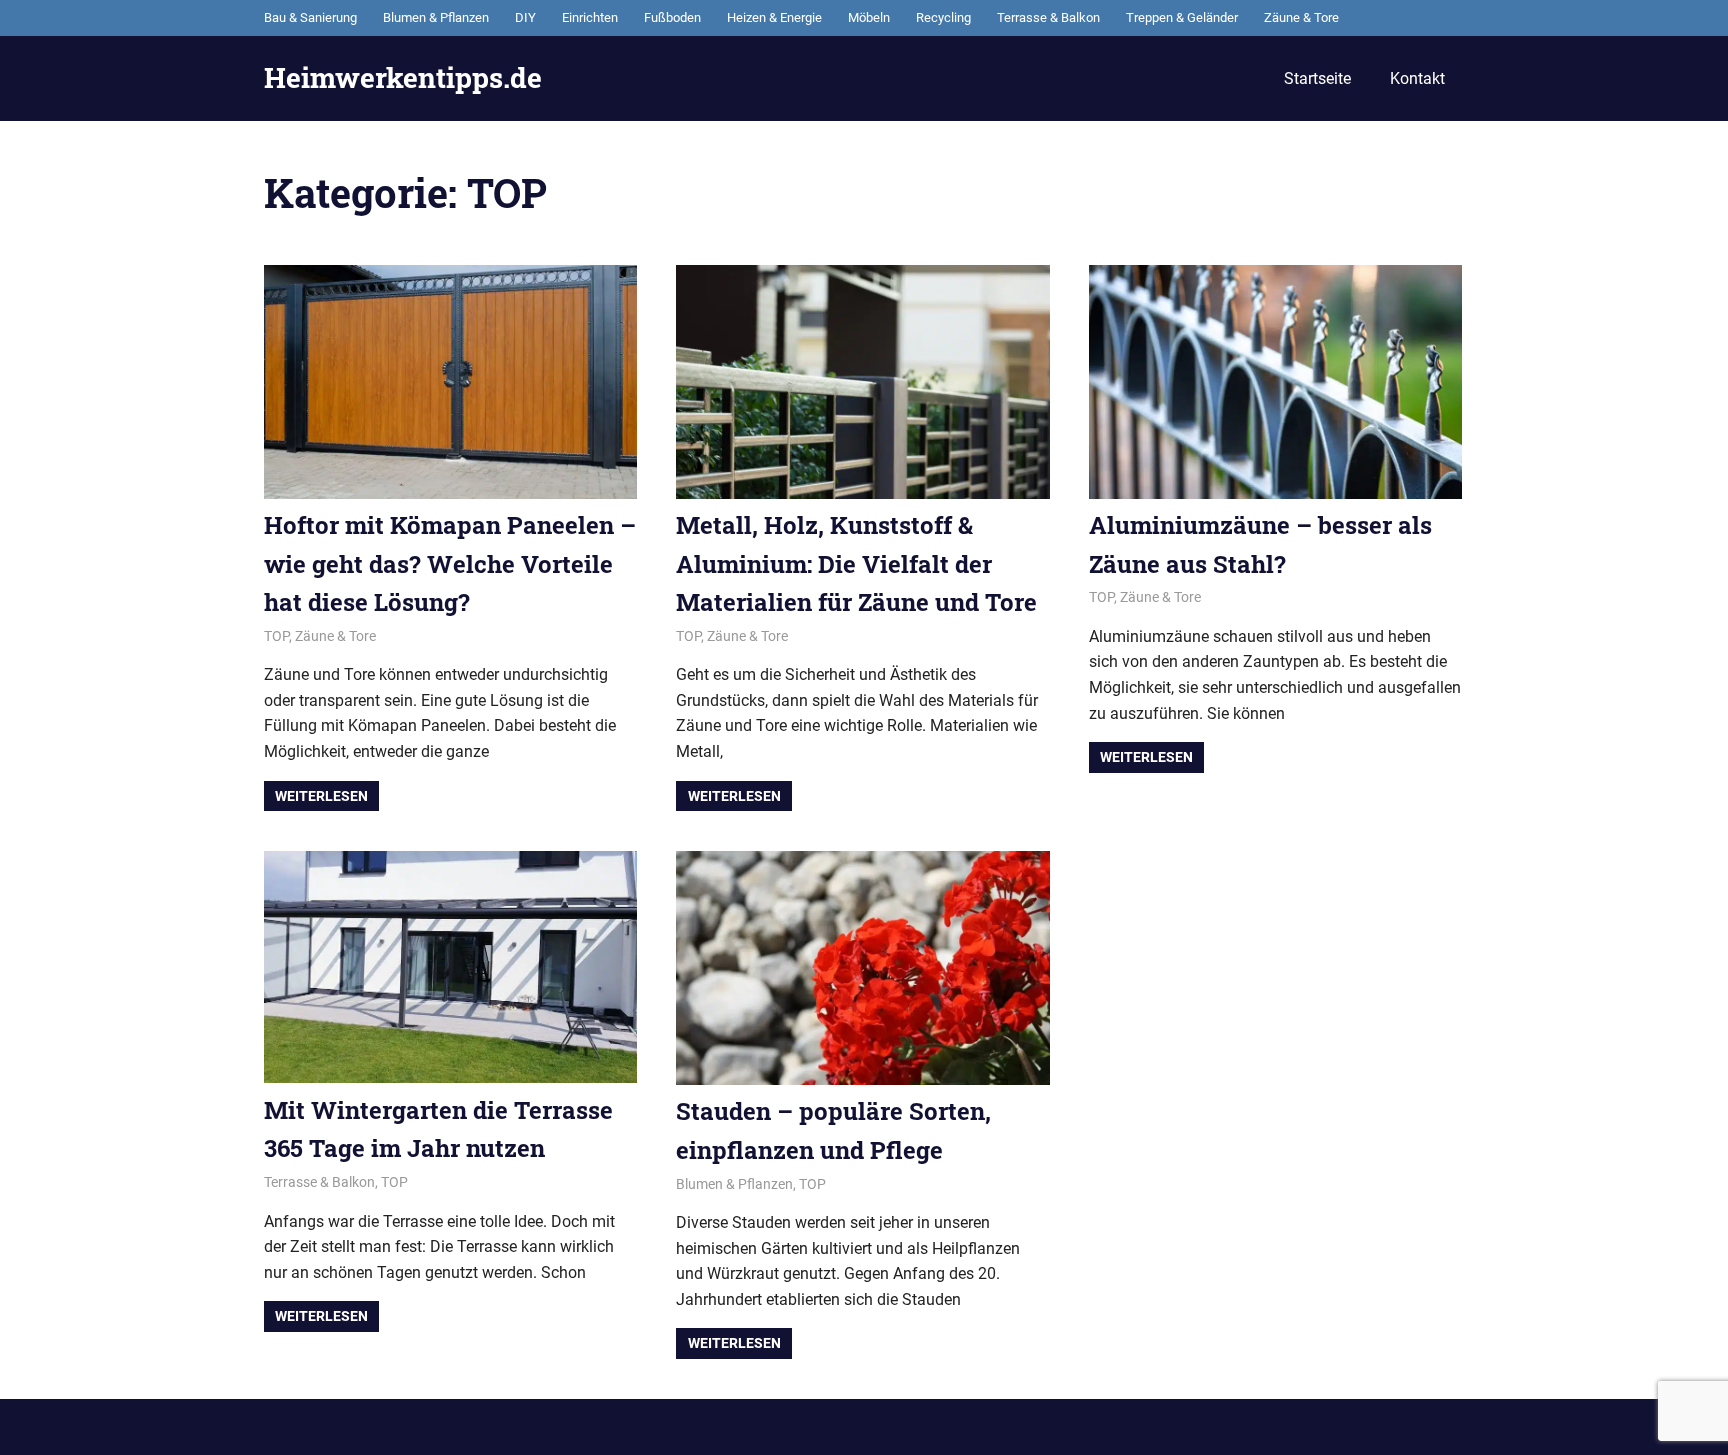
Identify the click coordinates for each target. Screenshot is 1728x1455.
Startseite (1317, 78)
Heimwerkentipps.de (403, 77)
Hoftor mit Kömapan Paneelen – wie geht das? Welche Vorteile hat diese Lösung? (450, 563)
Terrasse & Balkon (1048, 17)
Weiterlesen (321, 796)
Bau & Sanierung (310, 17)
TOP (276, 636)
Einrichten (590, 17)
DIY (525, 17)
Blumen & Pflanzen (436, 17)
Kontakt (1417, 78)
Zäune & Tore (1301, 17)
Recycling (943, 17)
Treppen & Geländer (1182, 17)
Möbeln (869, 17)
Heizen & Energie (774, 17)
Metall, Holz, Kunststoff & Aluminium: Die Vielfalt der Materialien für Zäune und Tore (856, 563)
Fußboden (672, 17)
